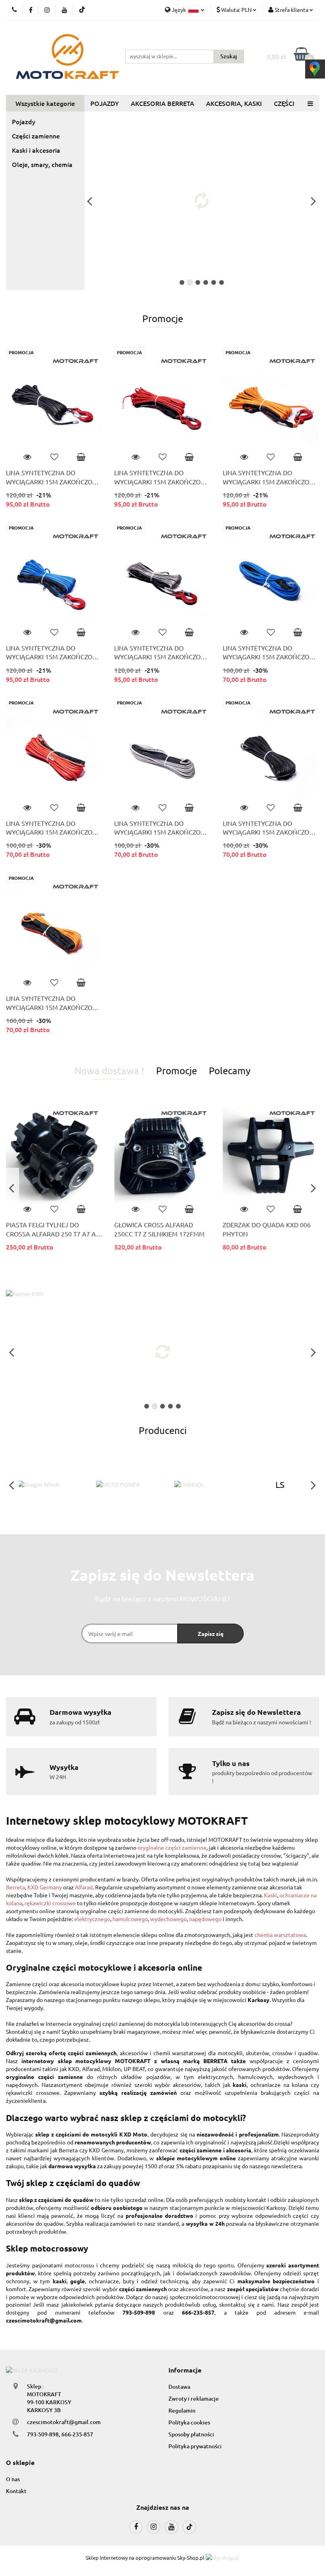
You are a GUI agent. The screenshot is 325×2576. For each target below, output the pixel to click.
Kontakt (16, 2491)
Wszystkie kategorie (45, 103)
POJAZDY (105, 103)
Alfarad (84, 1887)
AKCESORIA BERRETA (162, 103)
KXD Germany (45, 1887)
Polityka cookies (189, 2422)
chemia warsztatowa (280, 1935)
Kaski (271, 1895)
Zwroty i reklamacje (194, 2398)
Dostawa (179, 2387)
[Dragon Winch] (45, 1485)
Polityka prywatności (195, 2446)
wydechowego (168, 1919)
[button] (185, 2370)
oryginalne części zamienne (172, 1847)
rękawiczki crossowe (50, 1903)
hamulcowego (130, 1919)
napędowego (205, 1919)
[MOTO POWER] (124, 1485)
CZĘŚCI (284, 103)
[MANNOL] (202, 1485)
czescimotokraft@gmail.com (64, 2422)
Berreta (15, 1887)
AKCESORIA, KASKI (234, 103)
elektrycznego (92, 1919)
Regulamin (182, 2410)
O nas (13, 2479)
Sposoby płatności (191, 2434)
